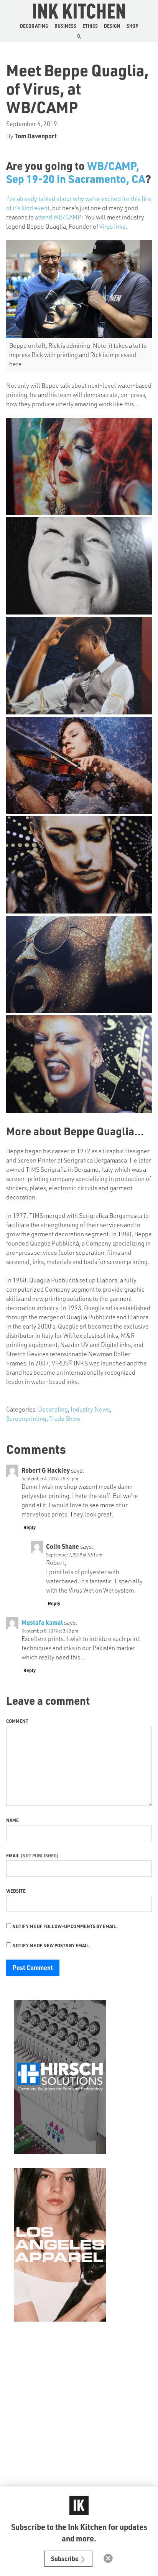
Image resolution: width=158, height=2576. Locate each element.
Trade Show (65, 1418)
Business (65, 26)
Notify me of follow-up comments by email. (65, 1926)
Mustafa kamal (42, 1622)
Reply (30, 1527)
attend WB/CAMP (58, 217)
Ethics (90, 26)
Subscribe (65, 2559)
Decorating (34, 26)
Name (12, 1820)
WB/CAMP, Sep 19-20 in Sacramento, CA (76, 172)
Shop (132, 26)
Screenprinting (26, 1418)
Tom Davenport (36, 136)
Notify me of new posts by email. (51, 1945)
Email (13, 1855)
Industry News (90, 1409)
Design (112, 26)
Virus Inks (112, 226)
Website (16, 1891)
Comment (17, 1721)
